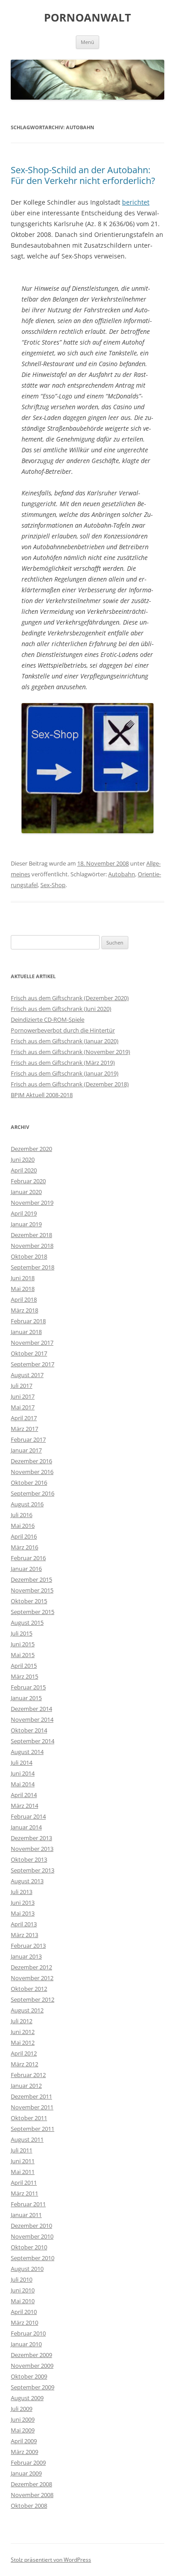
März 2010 (24, 2322)
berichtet (136, 202)
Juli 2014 (22, 1763)
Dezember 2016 (31, 1461)
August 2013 (27, 1881)
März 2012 (24, 2064)
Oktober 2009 (29, 2376)
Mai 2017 (23, 1407)
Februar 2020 (28, 1181)
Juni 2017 (23, 1396)
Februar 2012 (28, 2075)
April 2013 (24, 1924)
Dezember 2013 (31, 1838)
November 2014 (32, 1719)
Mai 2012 (23, 2042)
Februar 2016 (28, 1558)
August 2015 (27, 1623)
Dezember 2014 (31, 1709)
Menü (87, 42)
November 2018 (32, 1246)
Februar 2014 (28, 1816)
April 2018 (24, 1299)
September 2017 (33, 1364)
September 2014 (33, 1741)
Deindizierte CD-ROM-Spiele (48, 1019)
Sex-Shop (53, 885)
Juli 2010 (22, 2279)
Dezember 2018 (31, 1235)
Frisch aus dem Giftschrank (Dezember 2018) (70, 1084)
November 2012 (32, 1978)
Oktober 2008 (29, 2506)
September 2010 (33, 2258)
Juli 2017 (22, 1386)
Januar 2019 (26, 1224)
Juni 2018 (23, 1278)
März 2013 (24, 1935)
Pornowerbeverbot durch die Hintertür (63, 1030)
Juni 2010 (23, 2290)
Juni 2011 (23, 2161)
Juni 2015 (23, 1644)
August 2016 (27, 1504)
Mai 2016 (23, 1526)
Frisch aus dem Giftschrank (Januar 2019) (65, 1073)
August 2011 (27, 2139)
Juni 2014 (23, 1773)
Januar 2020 (26, 1192)
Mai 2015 (23, 1655)
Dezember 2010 (31, 2226)
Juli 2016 (22, 1515)
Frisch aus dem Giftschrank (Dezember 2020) (70, 998)
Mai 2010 (23, 2301)
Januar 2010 (26, 2344)
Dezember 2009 (31, 2355)
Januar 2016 (26, 1569)
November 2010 (32, 2236)
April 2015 (24, 1666)
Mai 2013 (23, 1913)
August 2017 (27, 1375)
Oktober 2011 (29, 2118)
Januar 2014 (26, 1827)
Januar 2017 (26, 1450)
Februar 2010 (28, 2333)
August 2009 (27, 2398)
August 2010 (27, 2269)
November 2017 (32, 1343)
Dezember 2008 (31, 2484)
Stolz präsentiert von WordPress (51, 2560)
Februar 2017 (28, 1439)
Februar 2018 (28, 1321)
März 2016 (24, 1547)
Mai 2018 (23, 1289)
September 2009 (33, 2387)
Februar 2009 (28, 2462)
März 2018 (24, 1310)
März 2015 (24, 1676)
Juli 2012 (22, 2021)
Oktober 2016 (29, 1483)
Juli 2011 (22, 2150)
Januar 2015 (26, 1698)
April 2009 (24, 2441)
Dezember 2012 (31, 1967)
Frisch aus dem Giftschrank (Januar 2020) (65, 1041)
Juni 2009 (23, 2419)
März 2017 (24, 1429)
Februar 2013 (28, 1946)
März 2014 (24, 1806)
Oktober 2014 (29, 1730)
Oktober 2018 (29, 1256)
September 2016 (33, 1493)
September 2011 (33, 2129)
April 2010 (24, 2312)
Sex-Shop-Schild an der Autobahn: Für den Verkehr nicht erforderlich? (83, 175)
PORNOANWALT (87, 18)
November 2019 (32, 1203)
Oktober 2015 (29, 1601)
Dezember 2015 (31, 1579)
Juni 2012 (23, 2032)
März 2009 (24, 2452)
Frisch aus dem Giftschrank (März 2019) (63, 1063)
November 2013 (32, 1849)
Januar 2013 (26, 1956)
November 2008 (32, 2495)
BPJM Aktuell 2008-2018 (42, 1095)
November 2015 (32, 1590)
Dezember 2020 (31, 1149)
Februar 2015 (28, 1687)
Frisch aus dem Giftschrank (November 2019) (70, 1052)
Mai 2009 (23, 2430)
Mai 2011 (23, 2172)
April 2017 (24, 1418)
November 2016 (32, 1472)
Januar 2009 (26, 2473)
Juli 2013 (22, 1892)
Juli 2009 (22, 2409)
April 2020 (24, 1170)
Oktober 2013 (29, 1859)
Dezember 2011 (31, 2096)
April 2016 (24, 1536)
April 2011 (24, 2182)
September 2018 (33, 1267)
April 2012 (24, 2053)
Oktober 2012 (29, 1989)
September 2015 (33, 1612)
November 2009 (32, 2366)
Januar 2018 (26, 1332)
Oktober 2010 (29, 2247)
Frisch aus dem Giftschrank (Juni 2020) (61, 1009)
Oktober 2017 (29, 1353)
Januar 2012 (26, 2086)
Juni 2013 (23, 1902)
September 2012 (33, 1999)
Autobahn (122, 874)
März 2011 (24, 2193)
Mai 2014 (23, 1784)
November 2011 (32, 2107)
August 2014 (27, 1752)
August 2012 (27, 2010)
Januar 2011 (26, 2215)
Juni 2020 (23, 1159)
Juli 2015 (22, 1633)
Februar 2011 (28, 2204)
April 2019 (24, 1213)
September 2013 (33, 1870)
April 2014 (24, 1795)
